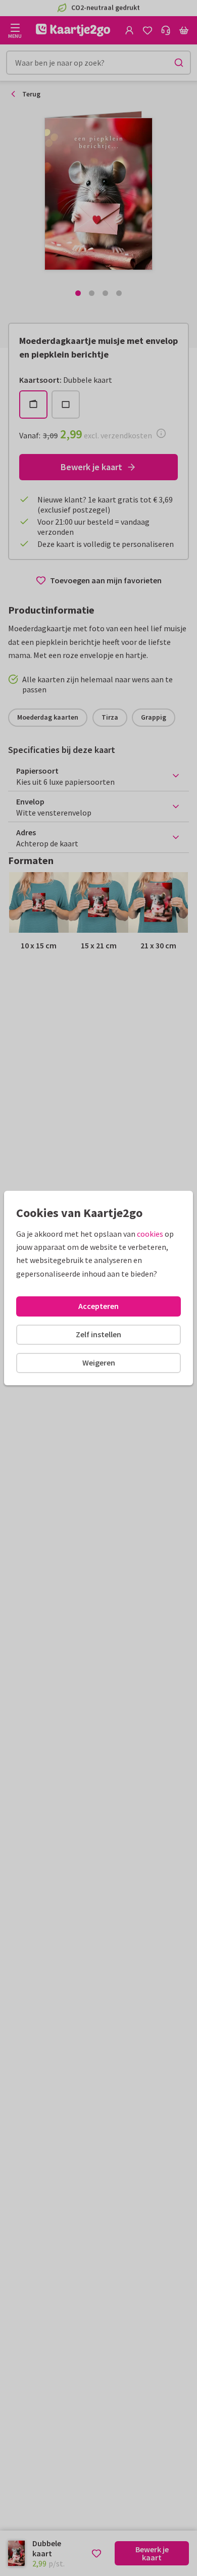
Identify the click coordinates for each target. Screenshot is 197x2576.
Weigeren (99, 1362)
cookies (150, 1234)
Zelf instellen (98, 1334)
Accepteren (98, 1306)
